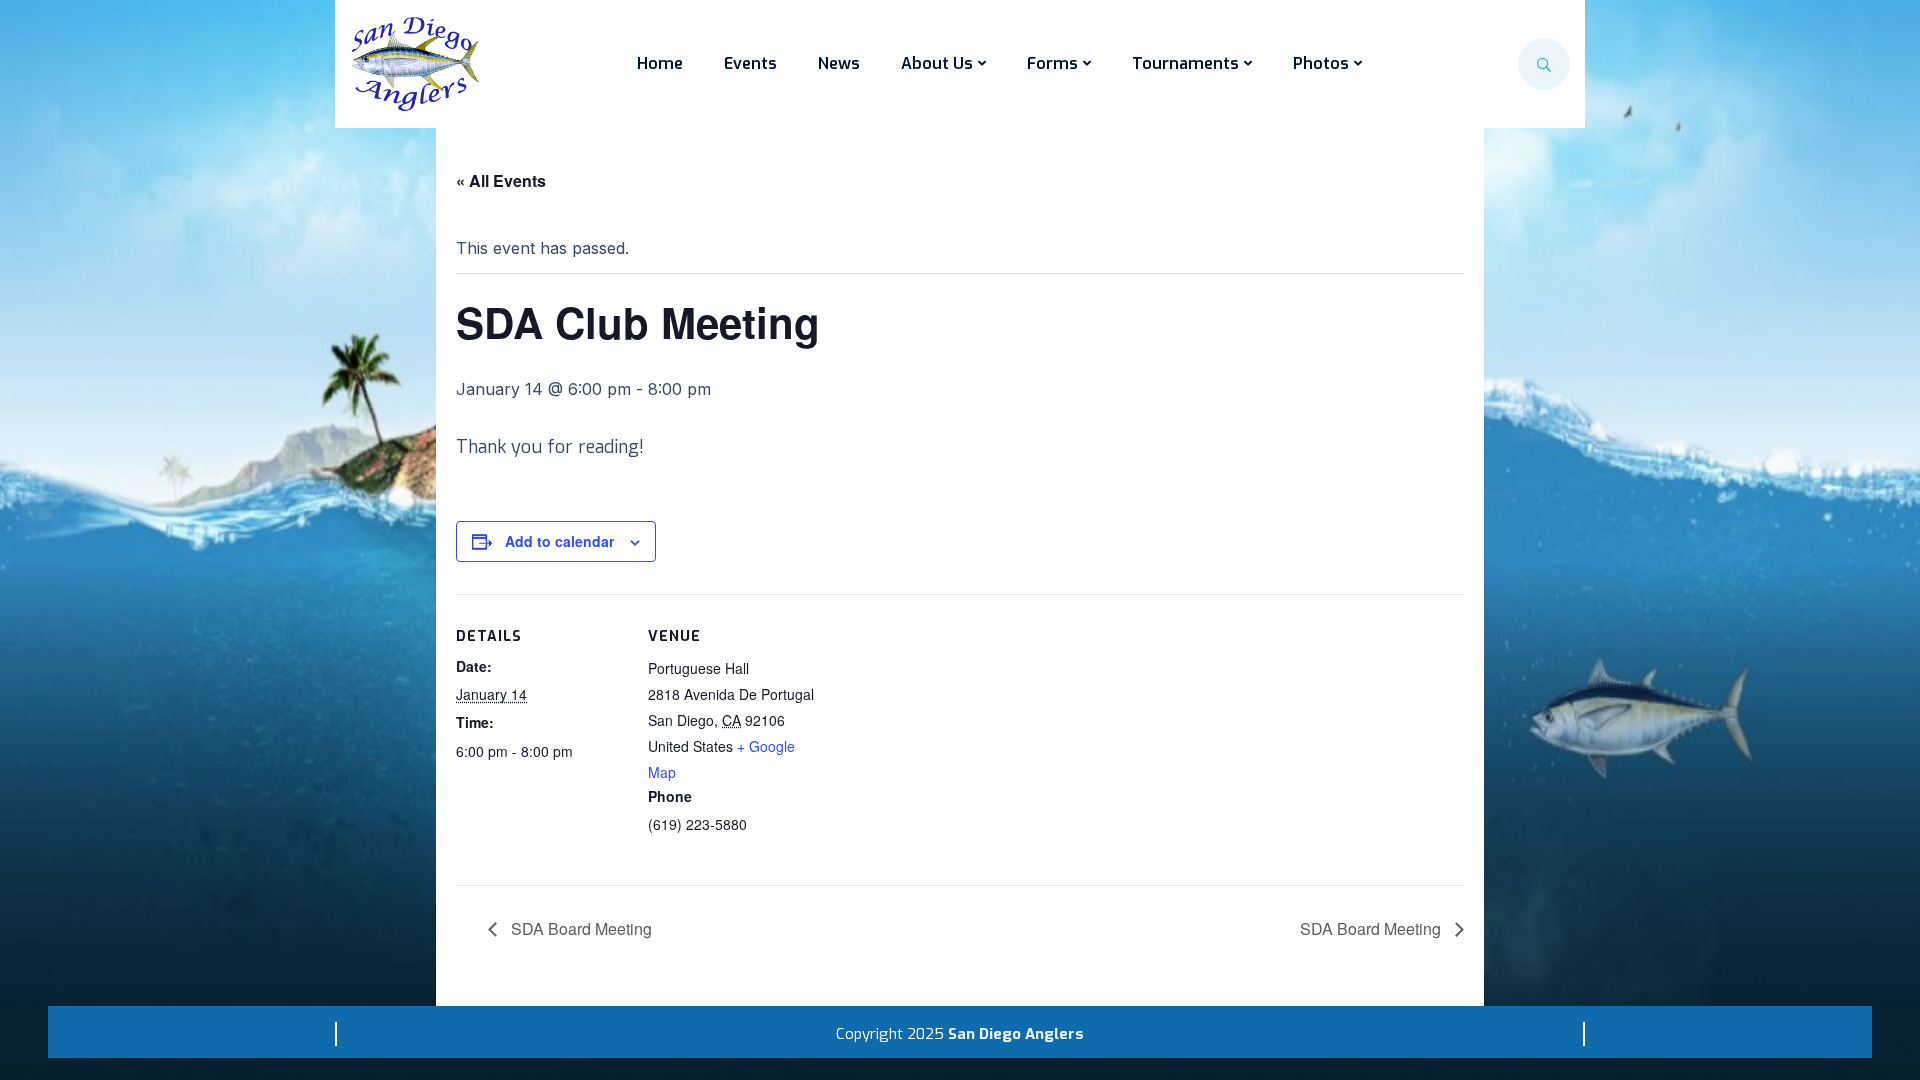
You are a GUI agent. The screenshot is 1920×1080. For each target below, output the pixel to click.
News (839, 63)
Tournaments (1185, 63)
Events (750, 63)
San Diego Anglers (1016, 1034)
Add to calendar (559, 541)
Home (660, 63)
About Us (937, 63)
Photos (1321, 63)
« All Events (501, 180)
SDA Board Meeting (579, 928)
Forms (1052, 63)
